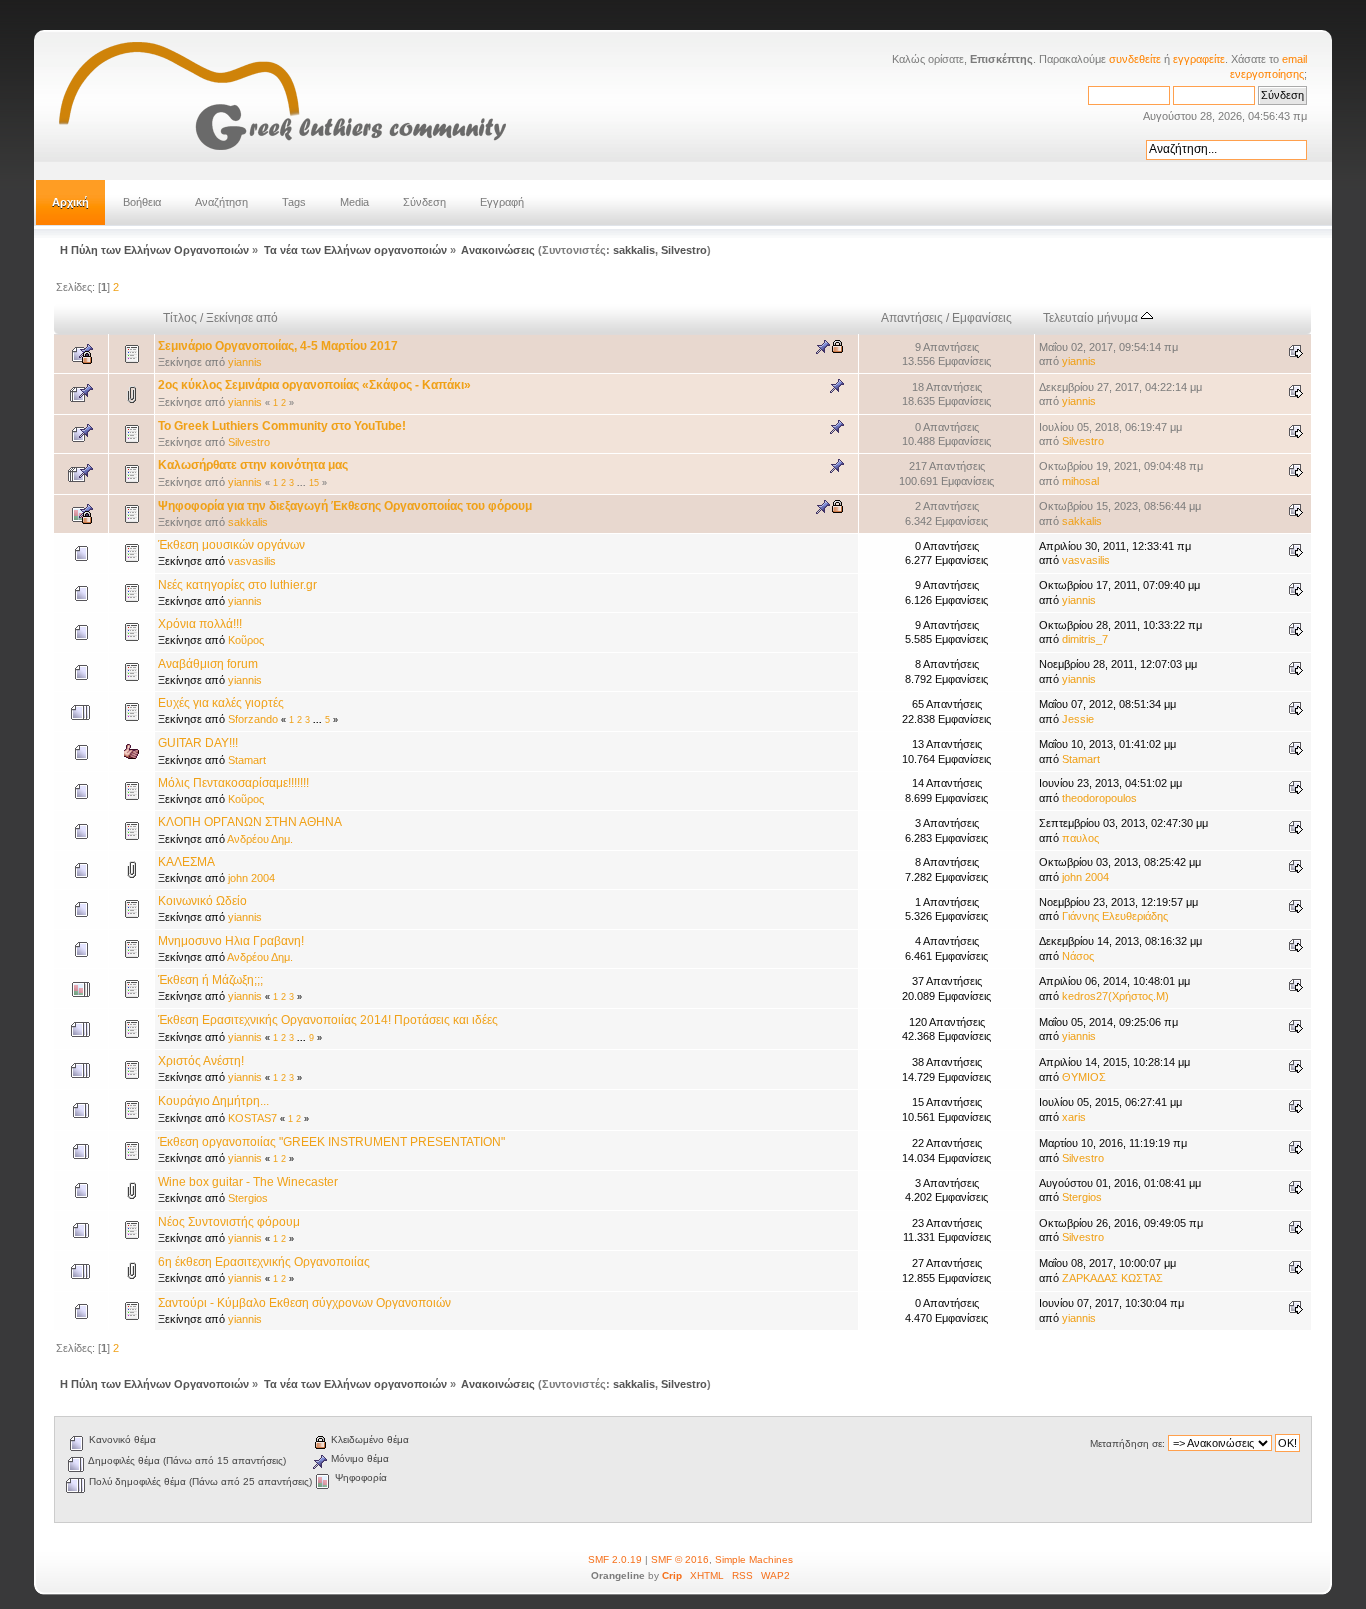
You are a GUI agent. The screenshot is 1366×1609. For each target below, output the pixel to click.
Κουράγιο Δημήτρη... (213, 1101)
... (303, 483)
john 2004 (251, 878)
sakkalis (634, 250)
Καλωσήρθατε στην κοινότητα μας (253, 465)
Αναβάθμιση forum (208, 664)
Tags (294, 202)
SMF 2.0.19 (615, 1559)
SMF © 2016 (680, 1559)
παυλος (1080, 838)
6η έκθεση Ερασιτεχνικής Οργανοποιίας (264, 1262)
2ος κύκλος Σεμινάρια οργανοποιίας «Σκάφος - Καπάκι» (314, 385)
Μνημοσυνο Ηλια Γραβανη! (231, 941)
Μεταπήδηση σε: (1127, 1443)
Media (354, 202)
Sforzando (253, 719)
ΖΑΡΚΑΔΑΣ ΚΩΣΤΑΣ (1112, 1278)
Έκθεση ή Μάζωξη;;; (210, 980)
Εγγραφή (502, 202)
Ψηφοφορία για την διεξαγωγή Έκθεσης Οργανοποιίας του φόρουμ (345, 506)
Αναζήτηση (221, 202)
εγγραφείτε (1199, 59)
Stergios (248, 1198)
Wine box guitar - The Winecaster (248, 1182)
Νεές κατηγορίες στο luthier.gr (237, 585)
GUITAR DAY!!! (198, 743)
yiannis (245, 362)
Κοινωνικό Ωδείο (202, 901)
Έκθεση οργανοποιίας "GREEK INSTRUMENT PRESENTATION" (331, 1142)
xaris (1074, 1117)
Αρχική (70, 202)
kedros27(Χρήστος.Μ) (1115, 996)
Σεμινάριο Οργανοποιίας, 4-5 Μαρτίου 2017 (278, 346)
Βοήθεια (142, 202)
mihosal (1080, 481)
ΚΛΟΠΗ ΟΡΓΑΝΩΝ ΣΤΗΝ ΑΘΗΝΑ (250, 822)
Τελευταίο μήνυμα (1092, 318)
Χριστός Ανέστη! (201, 1061)
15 (314, 483)
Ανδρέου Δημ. (260, 839)
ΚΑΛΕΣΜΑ (186, 862)
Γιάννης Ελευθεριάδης (1115, 916)
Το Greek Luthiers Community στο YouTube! (282, 426)
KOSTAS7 (252, 1118)
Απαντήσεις (912, 318)
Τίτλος (180, 318)
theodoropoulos (1099, 798)
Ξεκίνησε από (242, 318)
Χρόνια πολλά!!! (200, 624)
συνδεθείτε (1135, 59)
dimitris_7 (1085, 639)
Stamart (247, 760)
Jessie (1078, 719)
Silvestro (684, 250)
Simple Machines (754, 1559)
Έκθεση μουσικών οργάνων (231, 545)
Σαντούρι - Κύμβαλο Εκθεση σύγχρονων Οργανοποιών (304, 1303)
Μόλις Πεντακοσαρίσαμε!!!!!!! (233, 783)
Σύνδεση (424, 202)
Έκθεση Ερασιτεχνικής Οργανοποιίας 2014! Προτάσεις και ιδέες (328, 1020)
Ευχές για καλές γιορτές (221, 703)
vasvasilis (252, 561)
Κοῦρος (246, 640)
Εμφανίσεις (982, 318)
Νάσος (1078, 956)
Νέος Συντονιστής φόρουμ (229, 1222)
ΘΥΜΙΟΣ (1084, 1077)
